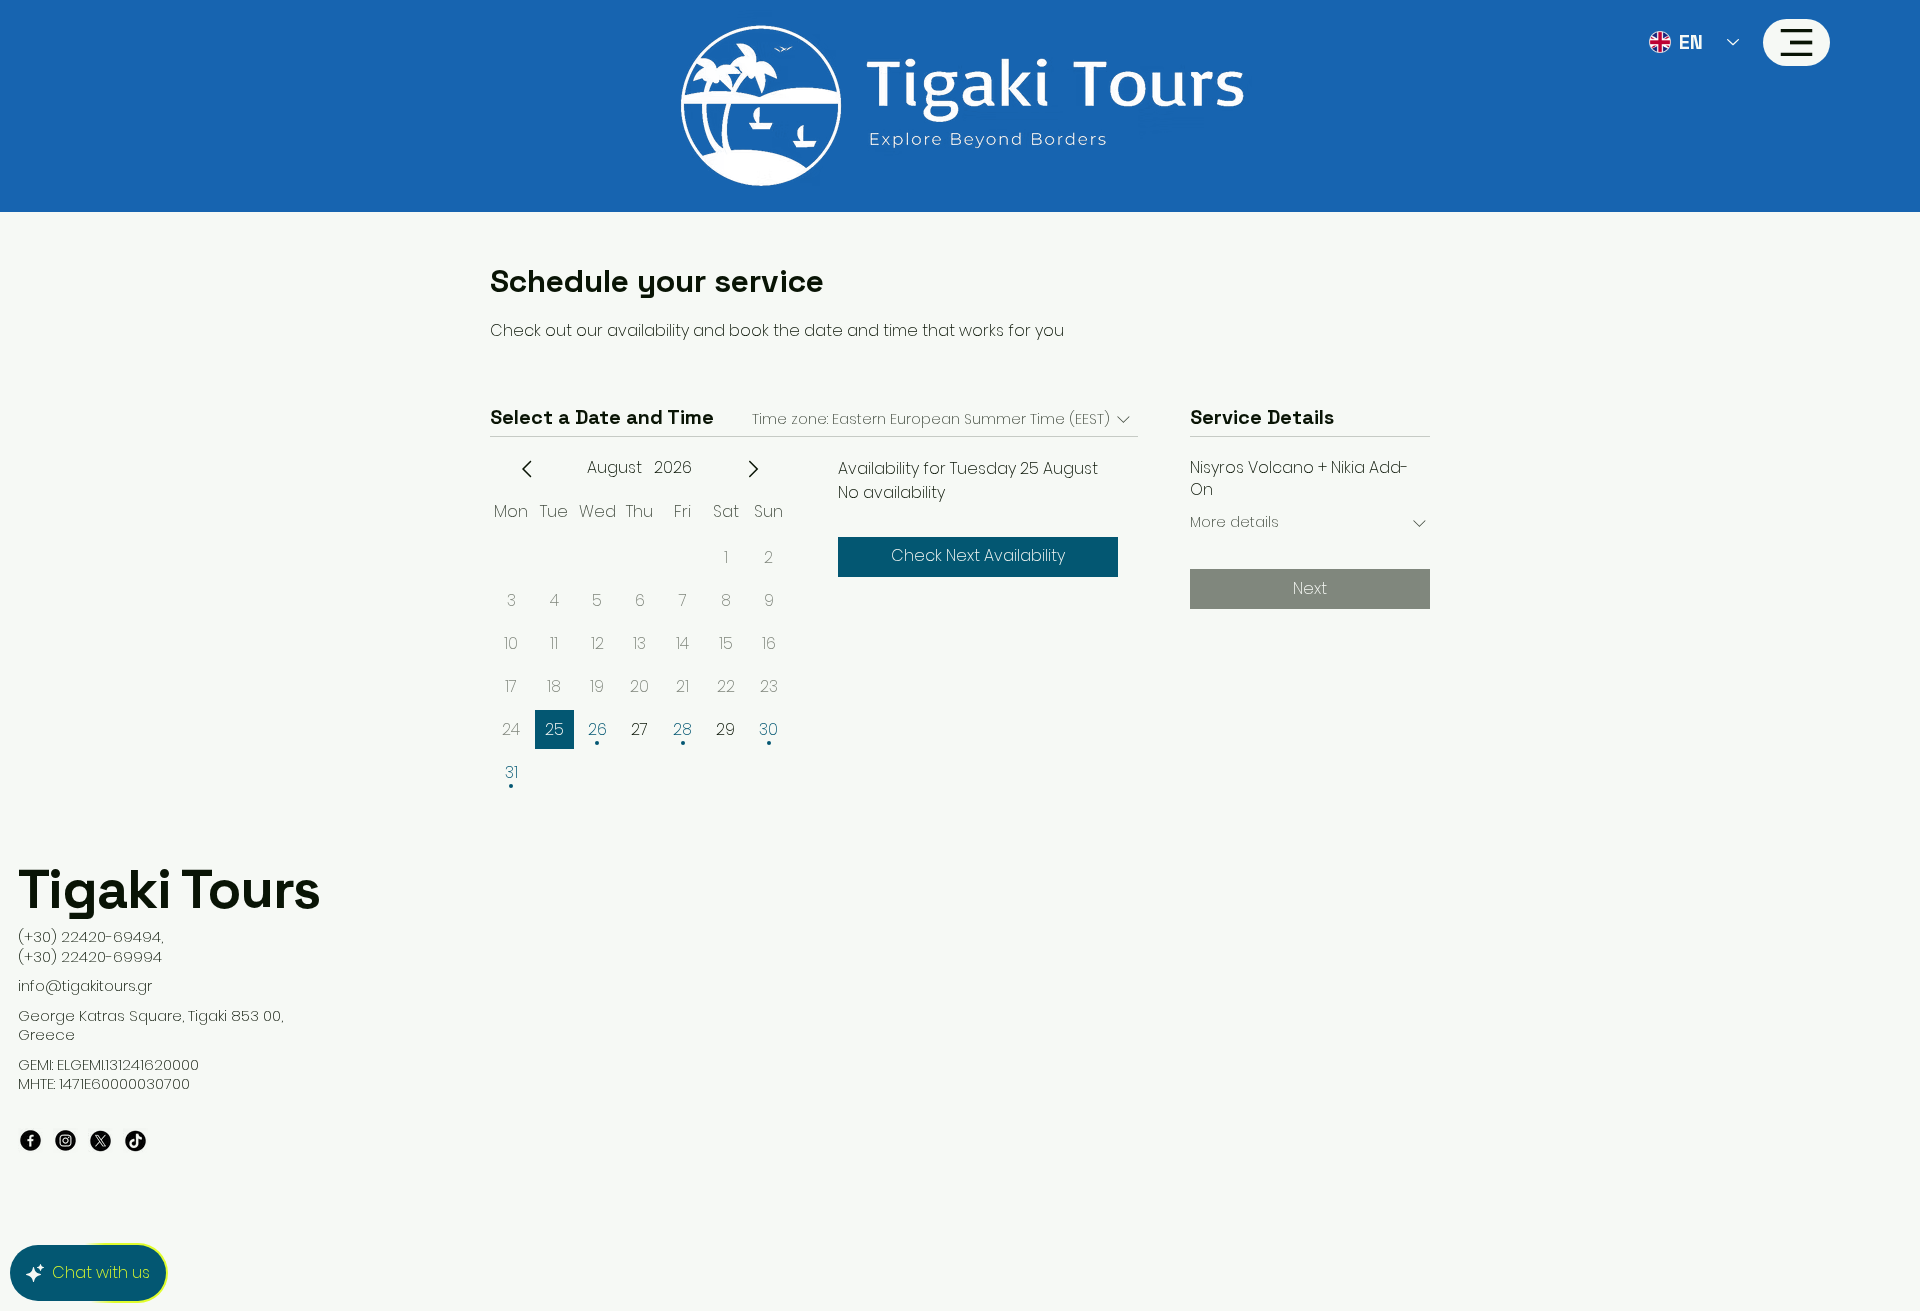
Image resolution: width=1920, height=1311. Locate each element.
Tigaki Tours (169, 889)
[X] (100, 1140)
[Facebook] (30, 1140)
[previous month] (527, 469)
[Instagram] (65, 1140)
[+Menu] (1796, 42)
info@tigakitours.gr (85, 985)
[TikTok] (135, 1140)
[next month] (753, 469)
